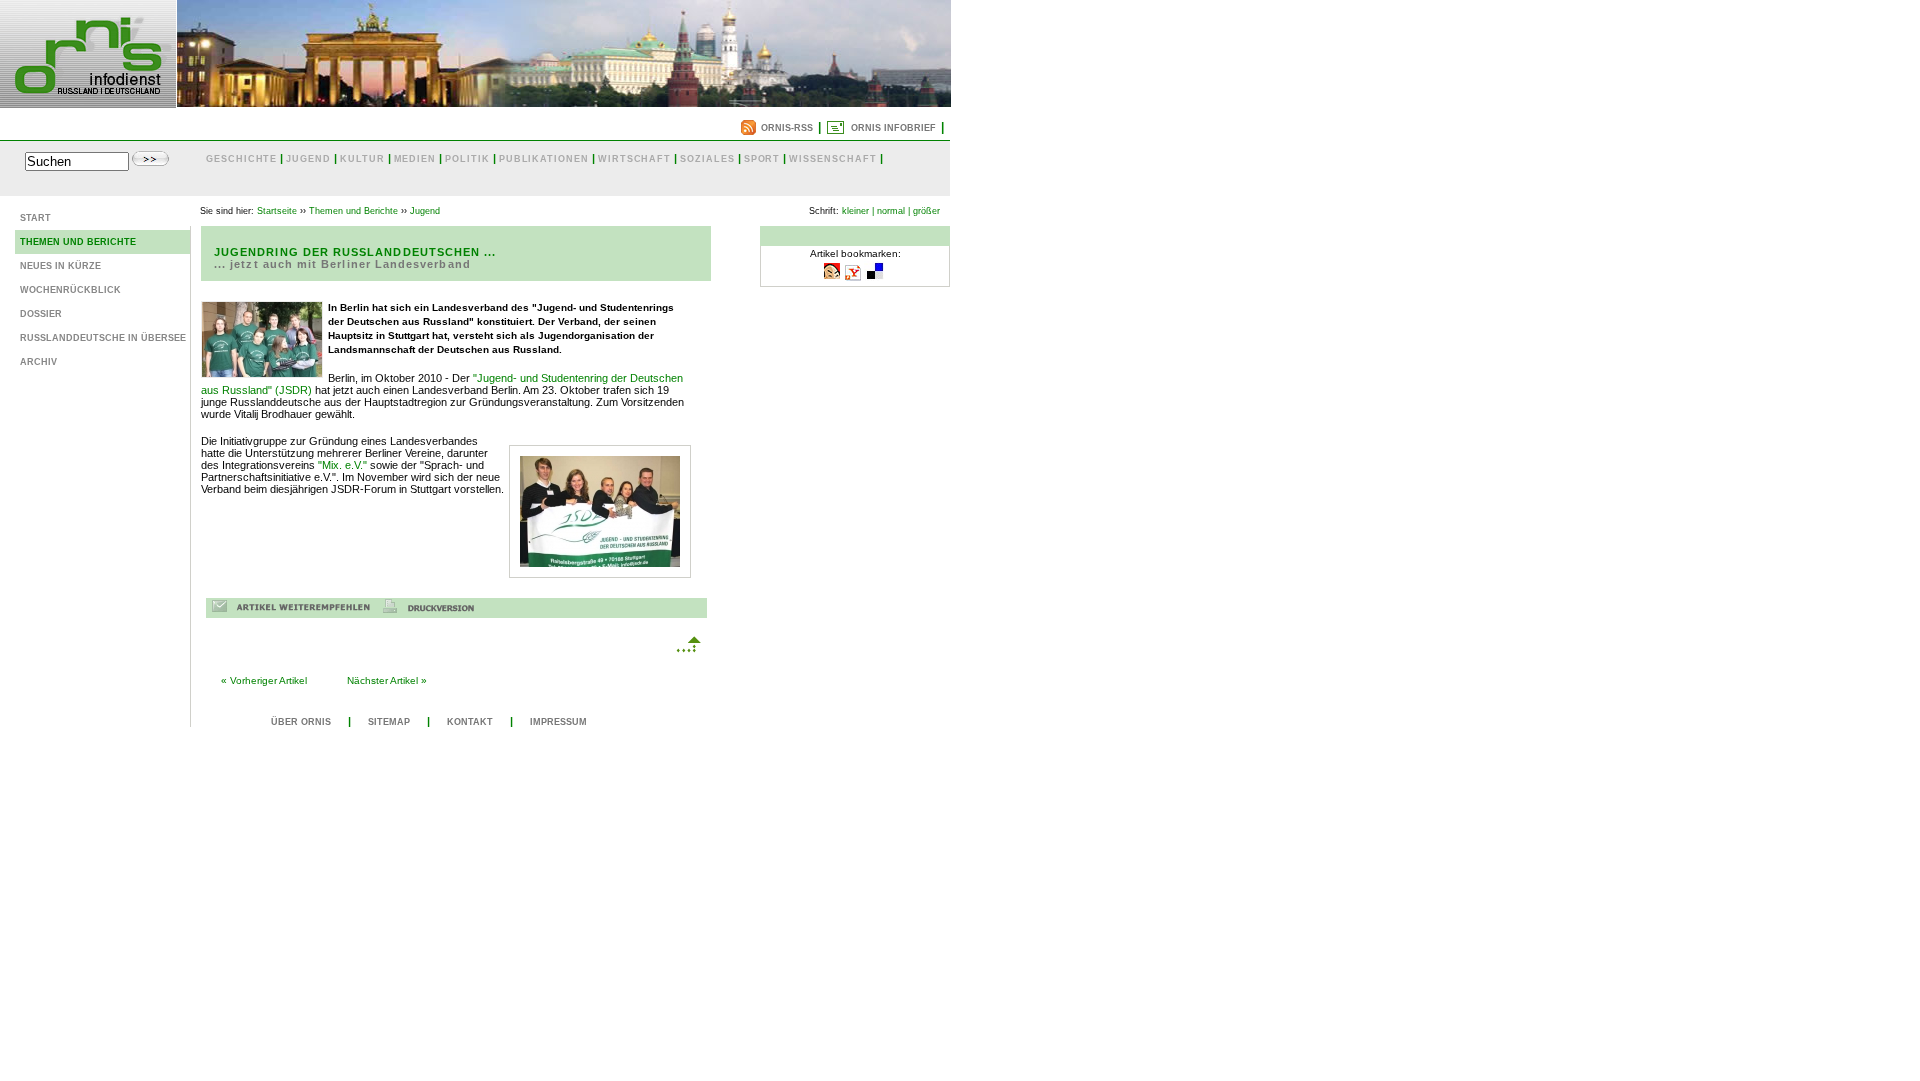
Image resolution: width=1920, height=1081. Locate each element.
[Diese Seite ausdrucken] (433, 609)
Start (35, 218)
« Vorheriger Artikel (264, 680)
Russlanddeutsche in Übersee (103, 338)
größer (926, 211)
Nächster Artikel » (387, 680)
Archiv (38, 362)
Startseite (277, 211)
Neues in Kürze (60, 266)
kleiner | (858, 211)
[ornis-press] (88, 102)
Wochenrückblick (70, 290)
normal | (893, 211)
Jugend (425, 211)
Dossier (41, 314)
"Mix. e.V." (342, 465)
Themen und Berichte (78, 242)
